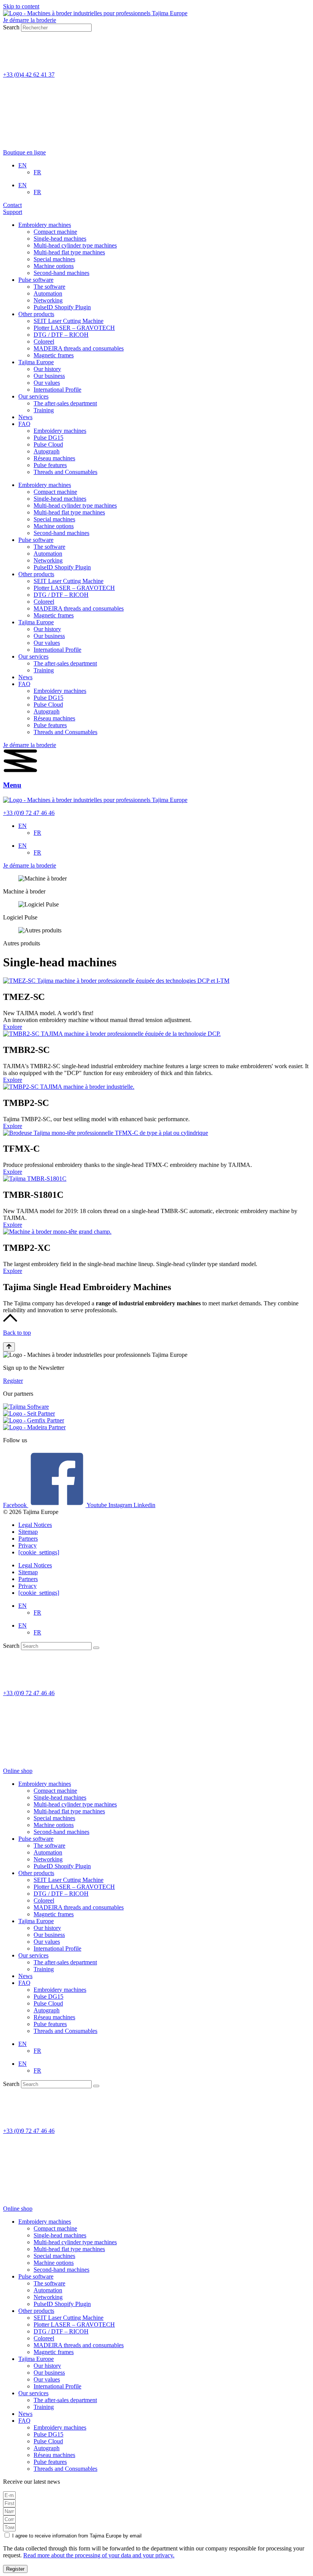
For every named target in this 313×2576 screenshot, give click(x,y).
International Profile (57, 390)
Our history (47, 369)
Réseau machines (54, 458)
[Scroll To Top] (9, 1347)
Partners (28, 1539)
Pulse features (50, 465)
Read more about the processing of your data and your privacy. (99, 2555)
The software (49, 287)
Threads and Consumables (65, 472)
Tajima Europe (36, 362)
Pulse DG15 (48, 438)
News (25, 417)
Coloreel (44, 341)
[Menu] (20, 771)
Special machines (54, 259)
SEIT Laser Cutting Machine (69, 321)
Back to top (17, 1333)
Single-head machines (60, 239)
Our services (33, 396)
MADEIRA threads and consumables (79, 348)
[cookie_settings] (39, 1552)
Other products (36, 314)
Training (44, 410)
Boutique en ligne (24, 152)
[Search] (96, 1648)
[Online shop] (32, 1758)
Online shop (18, 1771)
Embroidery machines (45, 225)
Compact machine (55, 232)
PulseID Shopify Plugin (62, 307)
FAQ (24, 424)
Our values (47, 383)
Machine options (54, 266)
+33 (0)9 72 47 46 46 (29, 813)
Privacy (27, 1545)
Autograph (47, 451)
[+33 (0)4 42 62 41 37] (13, 62)
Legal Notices (35, 1525)
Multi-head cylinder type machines (75, 245)
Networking (48, 300)
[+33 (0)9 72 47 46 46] (13, 1680)
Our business (49, 376)
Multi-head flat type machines (69, 252)
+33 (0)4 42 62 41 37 (29, 75)
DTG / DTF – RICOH (61, 335)
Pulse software (36, 280)
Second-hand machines (61, 273)
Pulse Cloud (48, 444)
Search (11, 27)
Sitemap (28, 1532)
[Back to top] (10, 1320)
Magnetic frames (54, 355)
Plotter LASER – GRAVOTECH (74, 328)
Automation (48, 293)
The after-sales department (65, 403)
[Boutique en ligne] (32, 139)
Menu (12, 785)
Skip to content (21, 6)
